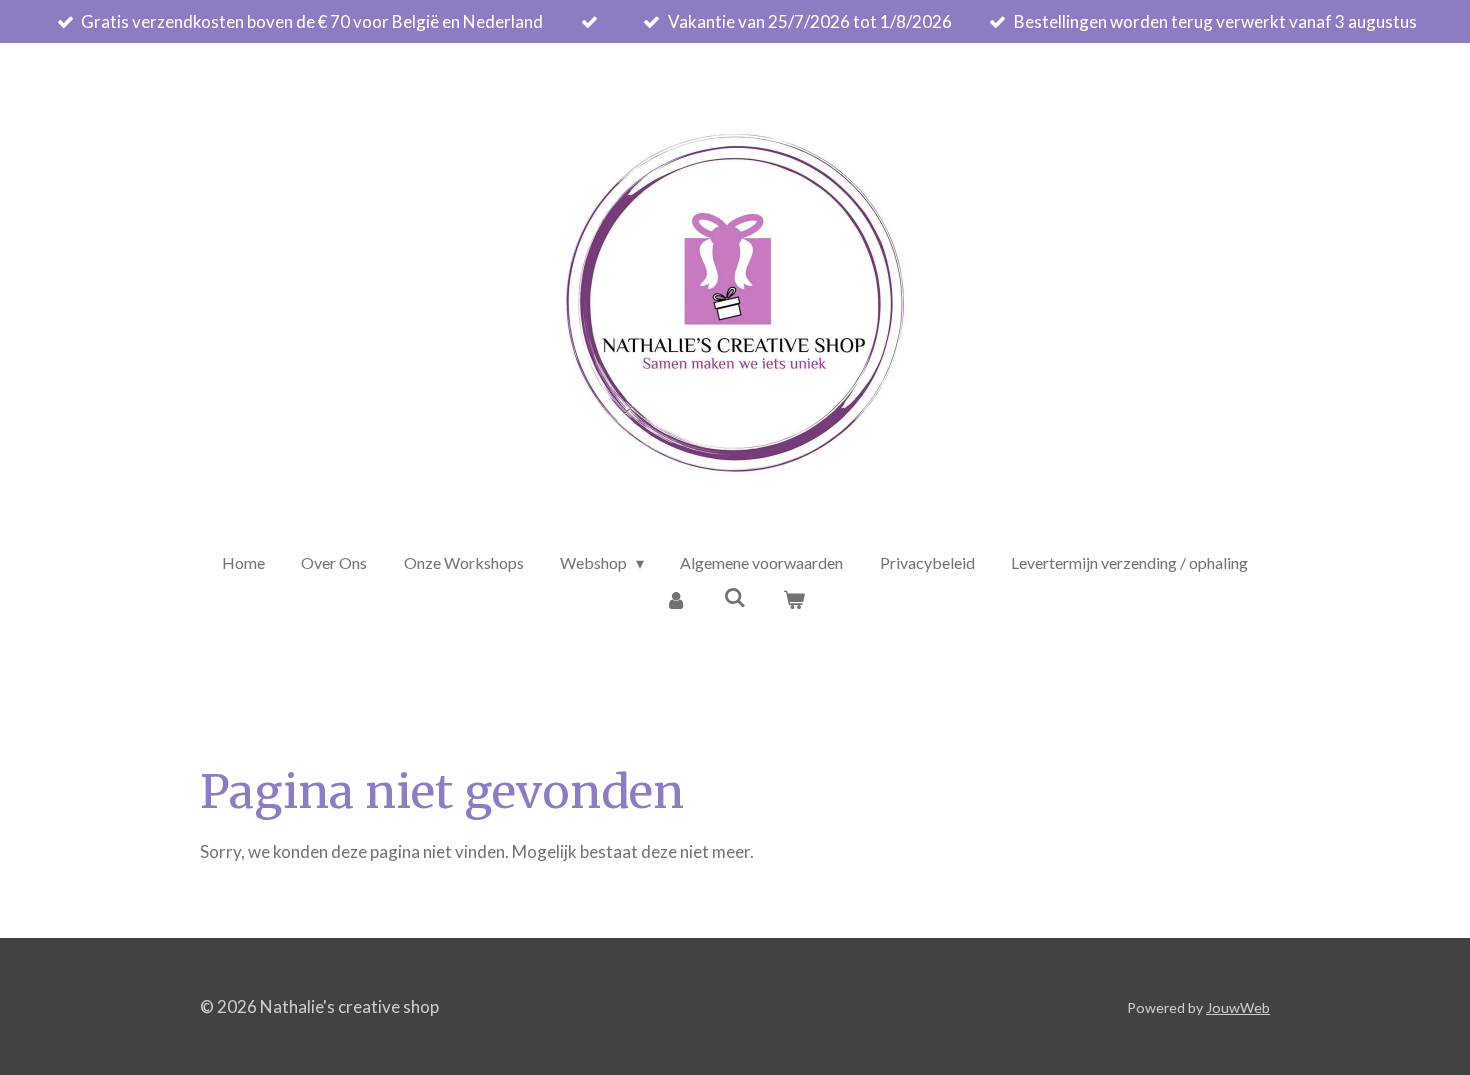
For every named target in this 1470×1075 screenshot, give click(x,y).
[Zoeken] (735, 596)
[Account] (676, 599)
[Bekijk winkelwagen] (793, 599)
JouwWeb (1238, 1007)
